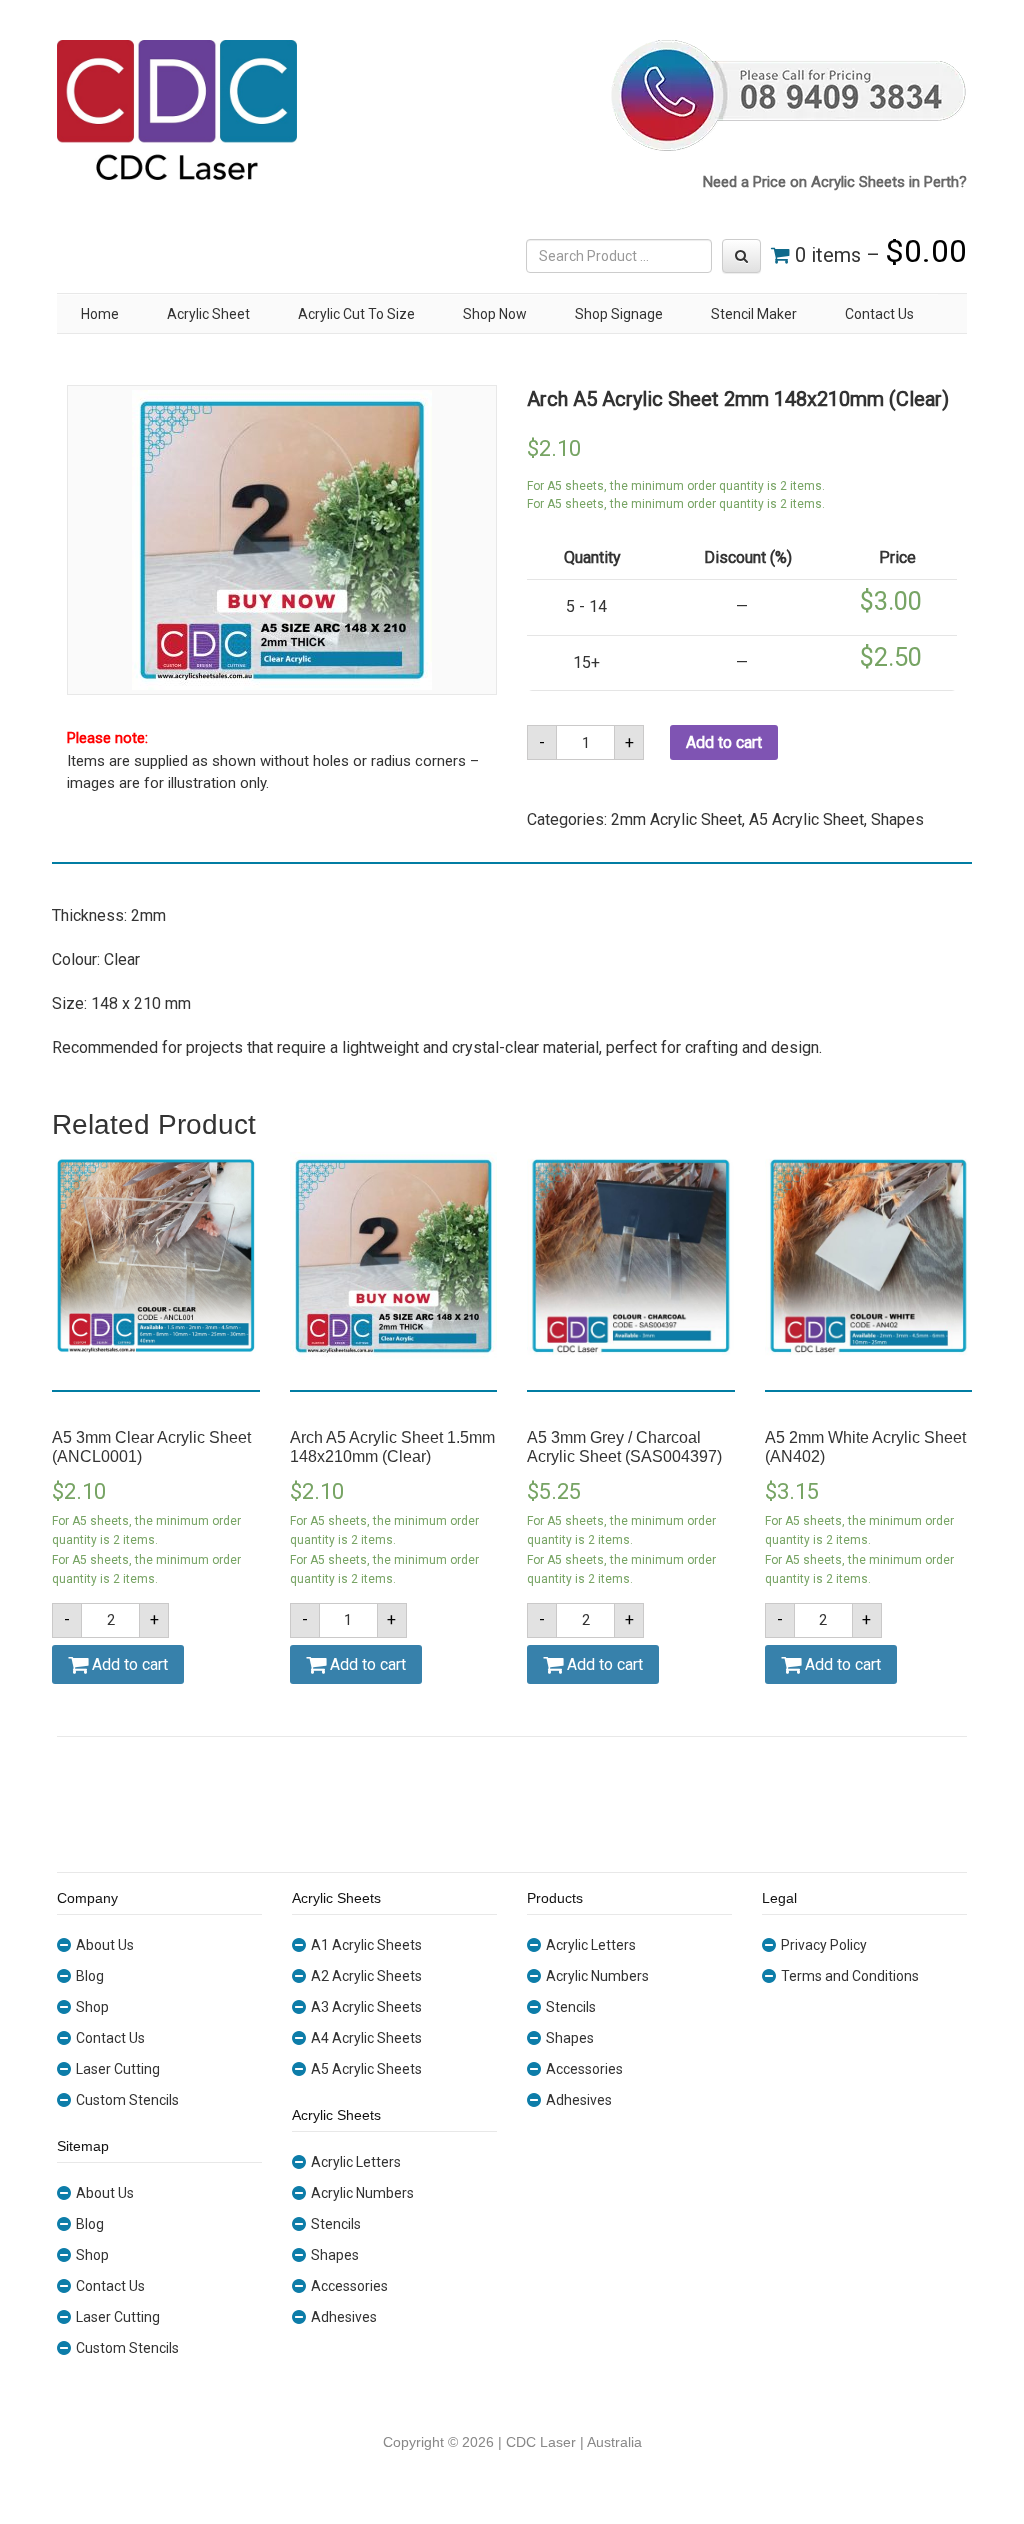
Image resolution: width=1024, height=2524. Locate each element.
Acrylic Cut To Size (356, 314)
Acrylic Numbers (362, 2193)
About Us (105, 1945)
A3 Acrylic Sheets (366, 2007)
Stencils (336, 2224)
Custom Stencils (127, 2100)
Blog (90, 1976)
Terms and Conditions (850, 1976)
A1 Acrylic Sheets (366, 1945)
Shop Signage (619, 314)
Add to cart (724, 742)
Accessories (349, 2286)
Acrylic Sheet (208, 314)
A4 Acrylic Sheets (366, 2038)
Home (100, 314)
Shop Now (495, 314)
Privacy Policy (824, 1945)
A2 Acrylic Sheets (366, 1976)
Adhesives (344, 2317)
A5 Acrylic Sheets (366, 2069)
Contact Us (879, 314)
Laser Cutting (118, 2069)
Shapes (897, 819)
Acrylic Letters (356, 2162)
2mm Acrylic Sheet (676, 819)
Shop (92, 2007)
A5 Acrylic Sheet (806, 819)
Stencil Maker (754, 314)
